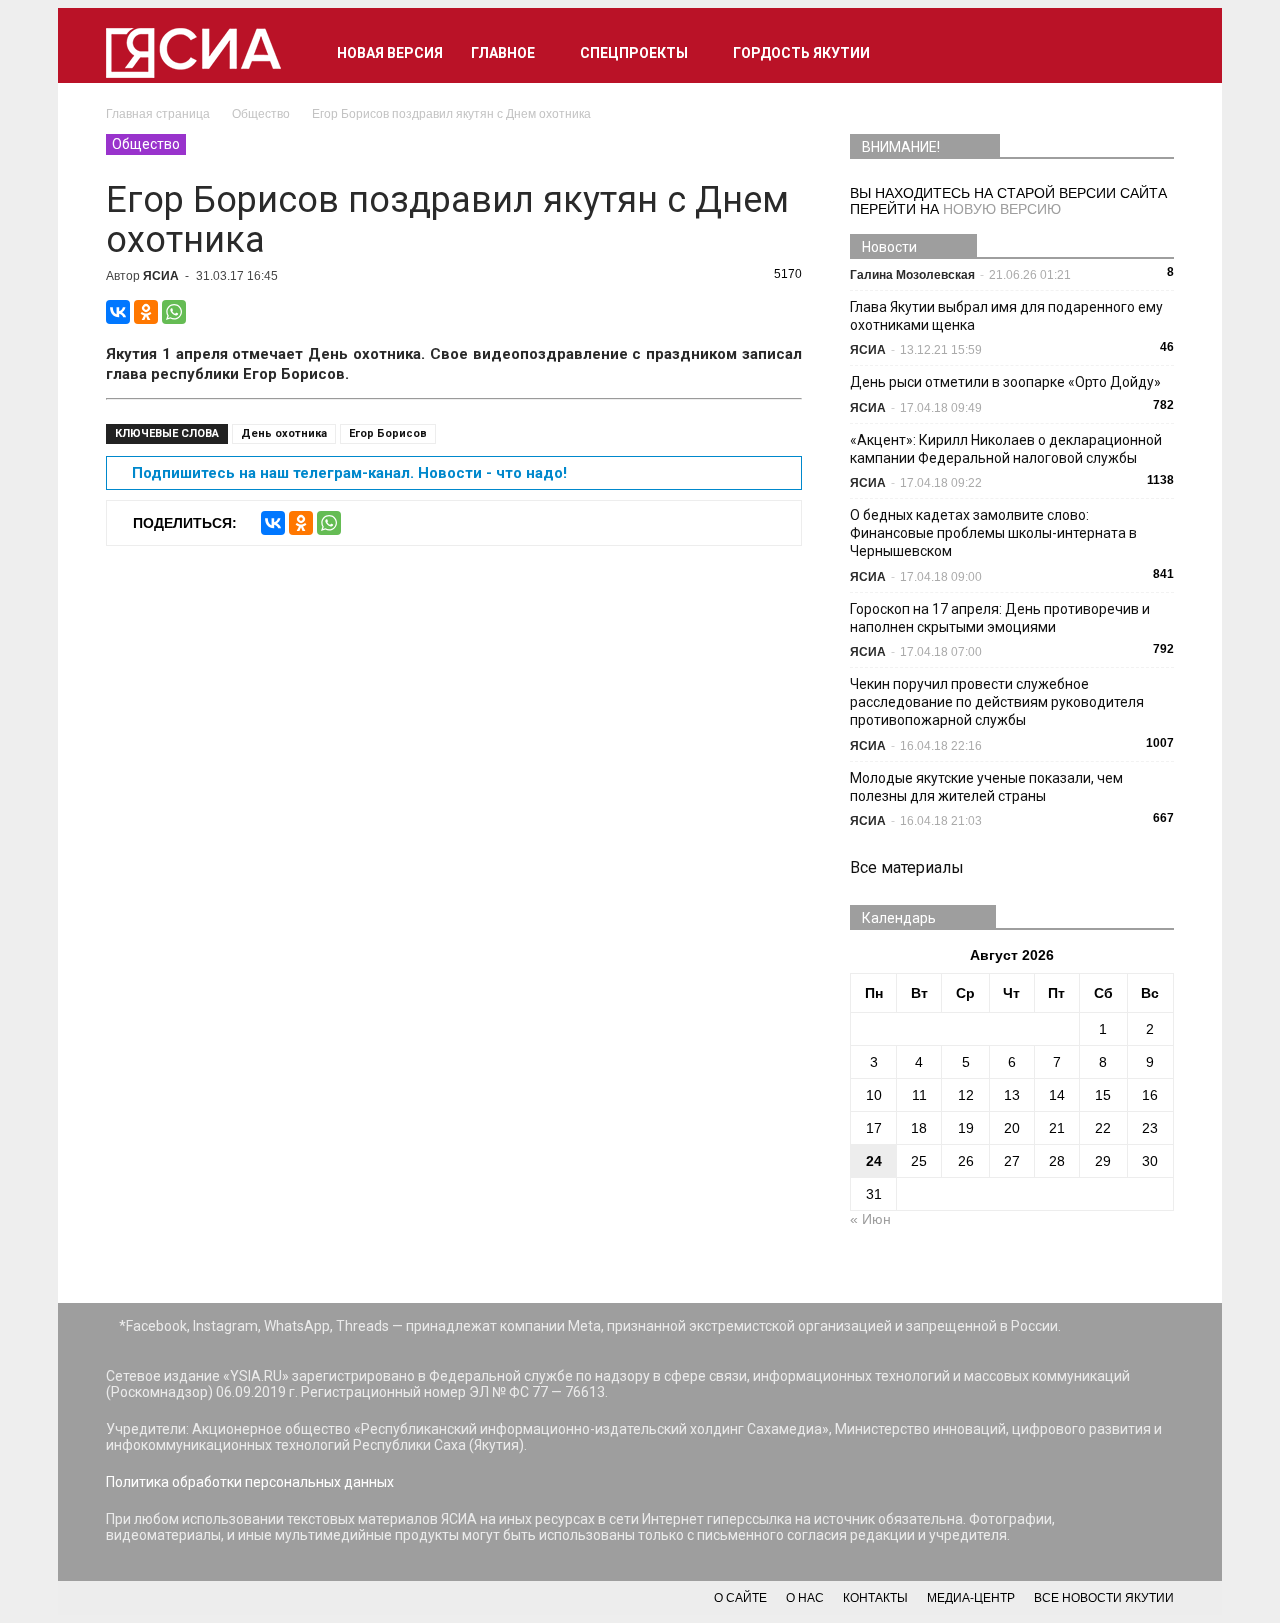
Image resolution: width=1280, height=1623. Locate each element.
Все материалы (907, 867)
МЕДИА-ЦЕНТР (971, 1598)
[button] (1150, 53)
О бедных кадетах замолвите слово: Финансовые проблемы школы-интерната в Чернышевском (993, 533)
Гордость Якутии (801, 53)
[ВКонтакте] (118, 312)
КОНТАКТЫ (875, 1598)
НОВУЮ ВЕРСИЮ (1002, 209)
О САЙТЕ (740, 1598)
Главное (503, 53)
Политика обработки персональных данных (250, 1482)
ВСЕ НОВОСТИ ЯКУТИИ (1104, 1598)
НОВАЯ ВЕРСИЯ (390, 53)
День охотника (284, 433)
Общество (146, 144)
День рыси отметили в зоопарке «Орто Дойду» (1005, 382)
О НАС (805, 1598)
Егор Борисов (388, 433)
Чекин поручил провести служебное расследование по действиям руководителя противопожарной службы (997, 702)
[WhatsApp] (174, 312)
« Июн (870, 1219)
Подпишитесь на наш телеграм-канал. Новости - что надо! (349, 473)
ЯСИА (161, 276)
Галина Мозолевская (912, 275)
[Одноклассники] (146, 312)
